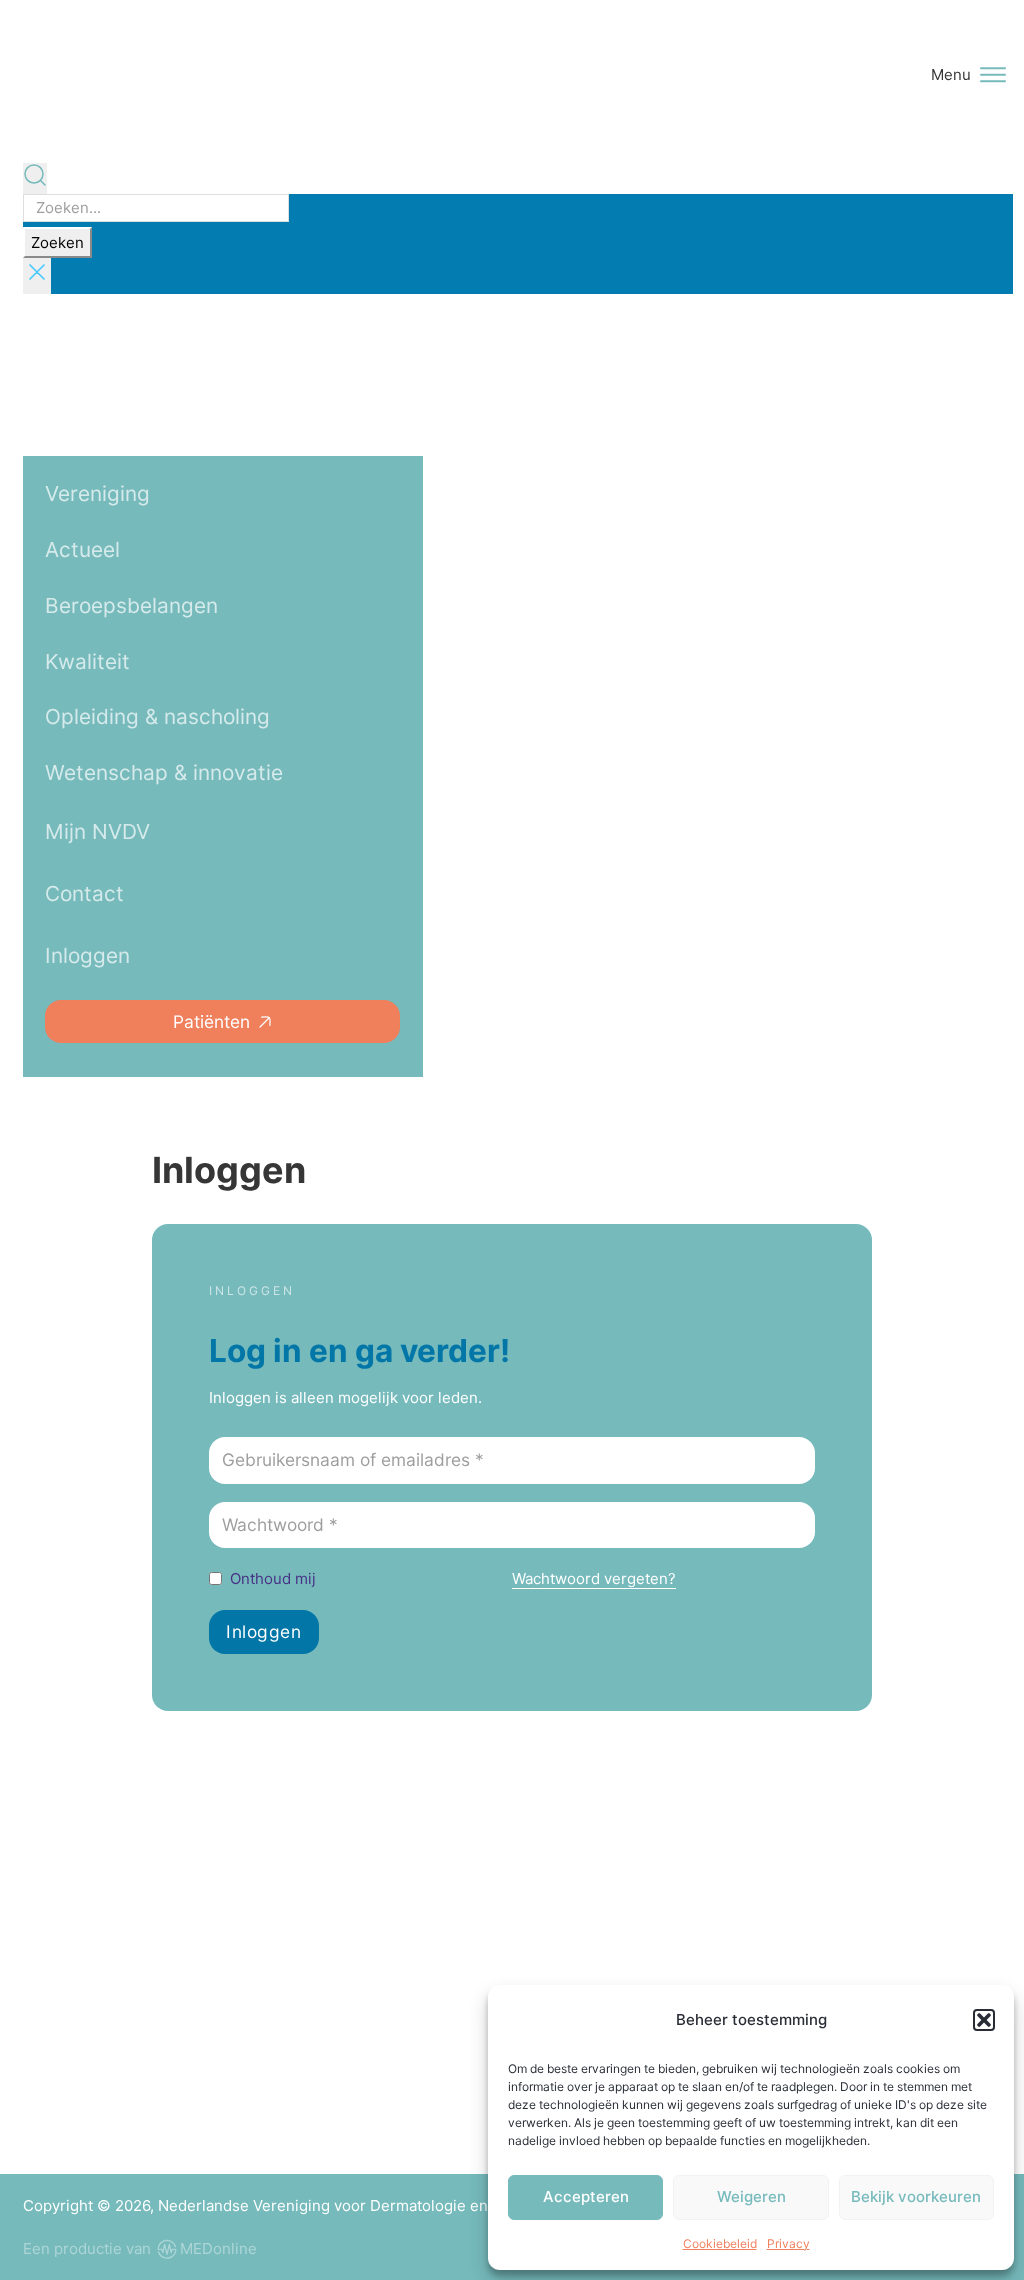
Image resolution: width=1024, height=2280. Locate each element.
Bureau (854, 1982)
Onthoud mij (273, 1578)
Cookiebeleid (720, 2243)
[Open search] (35, 179)
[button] (984, 2020)
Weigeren (751, 2196)
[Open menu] (993, 75)
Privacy (788, 2243)
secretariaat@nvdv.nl (150, 2092)
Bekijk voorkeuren (916, 2196)
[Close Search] (37, 276)
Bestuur (671, 1982)
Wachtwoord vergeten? (594, 1578)
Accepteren (586, 2196)
